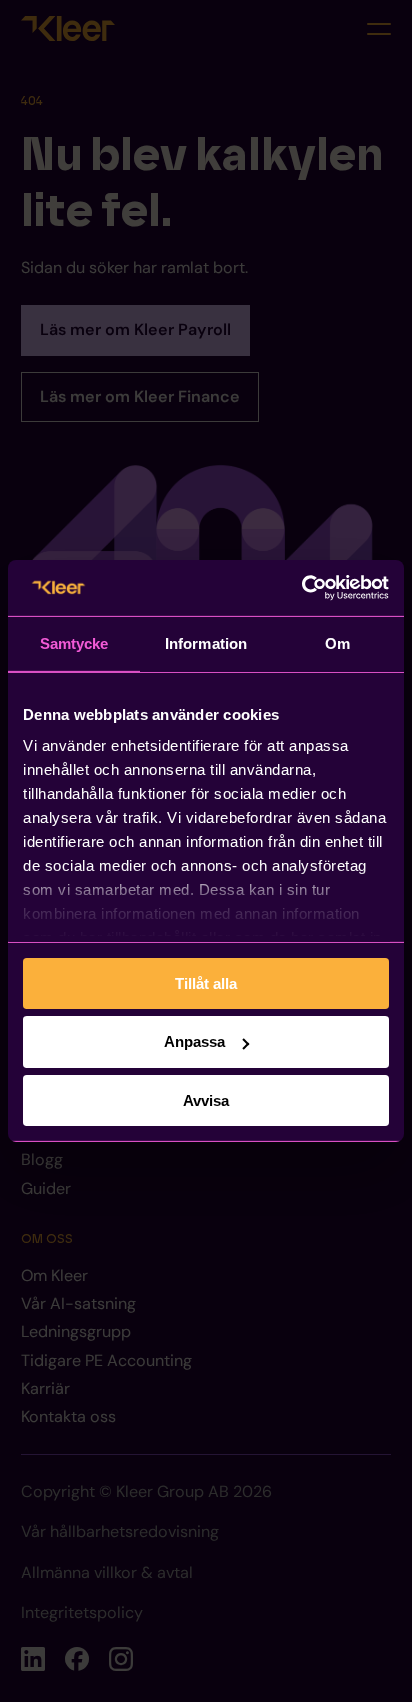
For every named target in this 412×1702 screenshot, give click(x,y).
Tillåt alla (206, 982)
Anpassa (194, 1041)
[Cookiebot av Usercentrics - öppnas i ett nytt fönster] (301, 588)
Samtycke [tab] (74, 642)
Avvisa (206, 1100)
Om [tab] (337, 642)
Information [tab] (206, 642)
